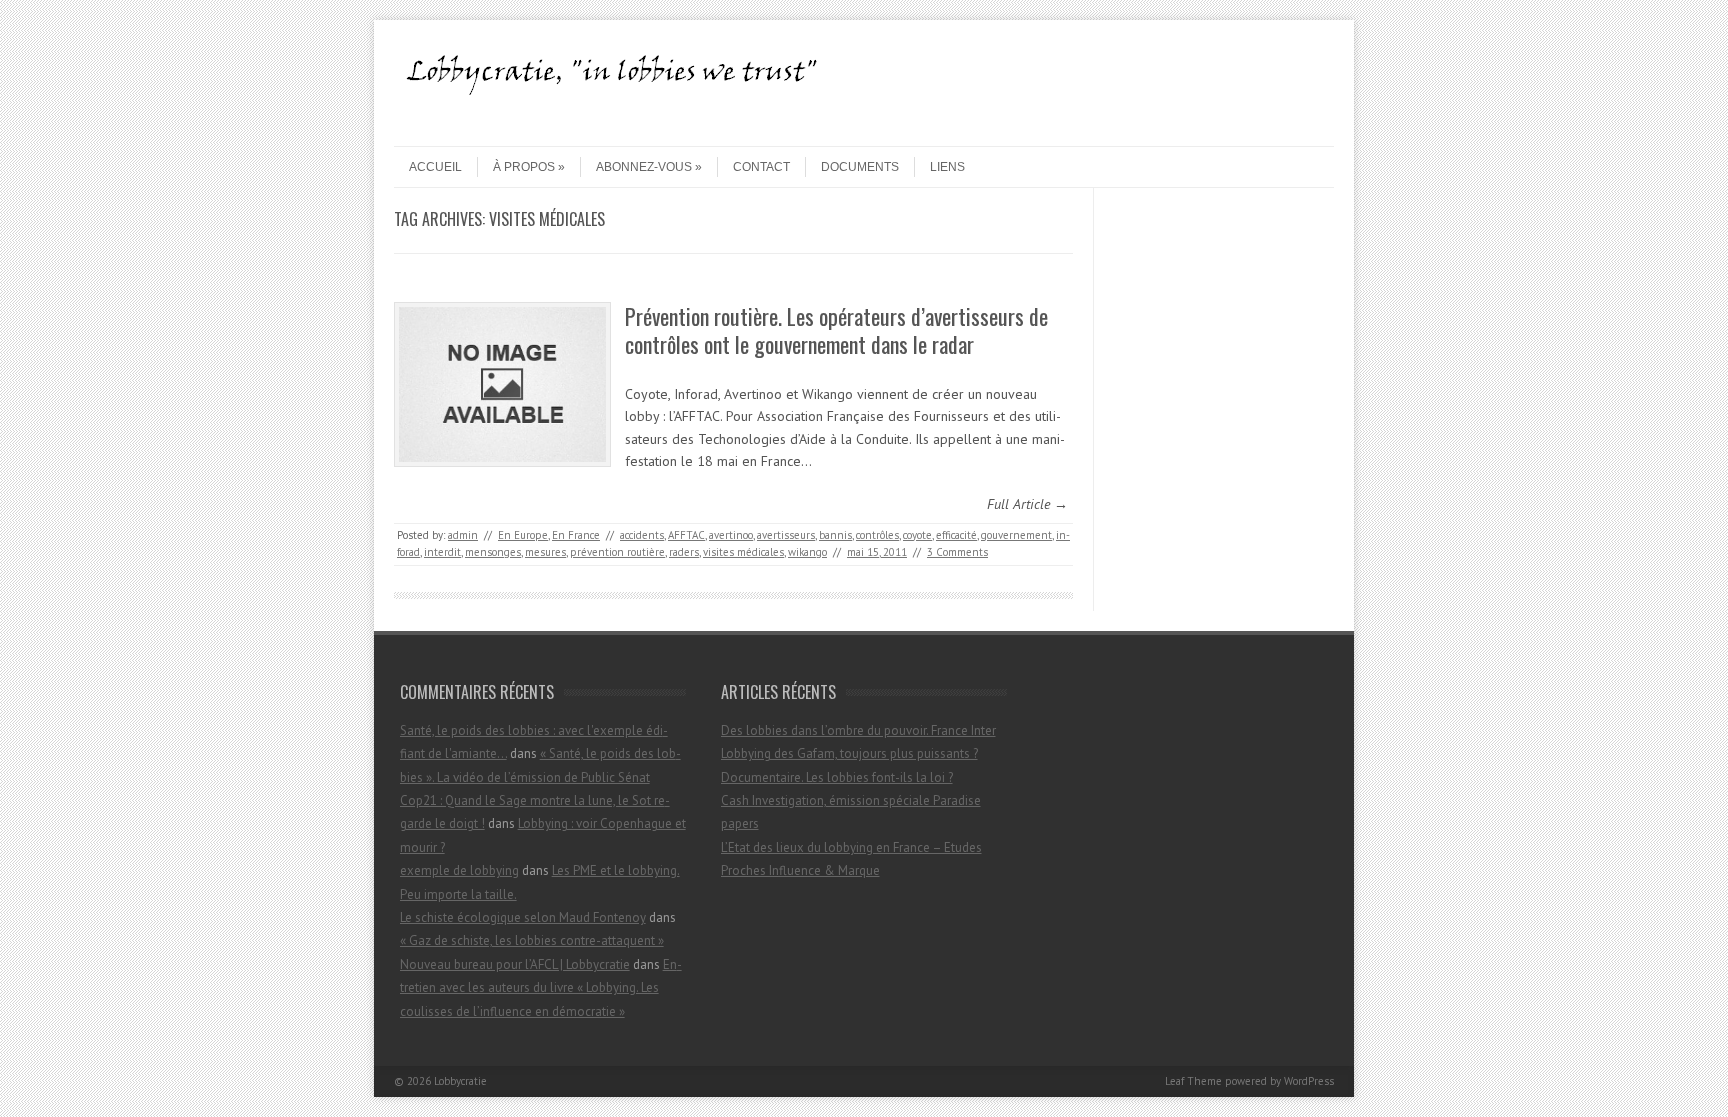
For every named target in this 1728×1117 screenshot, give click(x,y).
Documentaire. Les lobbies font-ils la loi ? (837, 777)
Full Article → (1027, 504)
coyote (917, 535)
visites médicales (743, 552)
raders (684, 552)
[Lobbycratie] (619, 129)
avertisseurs (786, 535)
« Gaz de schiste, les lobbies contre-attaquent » (532, 940)
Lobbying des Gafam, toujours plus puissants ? (849, 753)
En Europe (523, 535)
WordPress (1309, 1081)
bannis (835, 535)
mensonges (493, 552)
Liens (947, 167)
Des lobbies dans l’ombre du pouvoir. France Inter (858, 730)
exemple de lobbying (459, 870)
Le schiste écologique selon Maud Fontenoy (523, 917)
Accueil (435, 167)
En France (576, 535)
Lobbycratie (460, 1081)
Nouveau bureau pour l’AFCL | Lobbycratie (515, 964)
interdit (442, 552)
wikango (807, 552)
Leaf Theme (1193, 1081)
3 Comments (957, 552)
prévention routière (617, 552)
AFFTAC (686, 535)
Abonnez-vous (644, 167)
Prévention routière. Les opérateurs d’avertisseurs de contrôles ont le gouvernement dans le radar (836, 330)
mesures (545, 552)
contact (761, 167)
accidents (642, 535)
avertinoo (731, 535)
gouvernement (1016, 535)
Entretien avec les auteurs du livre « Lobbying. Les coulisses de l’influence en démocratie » (541, 988)
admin (463, 535)
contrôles (877, 535)
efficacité (956, 535)
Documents (860, 167)
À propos (524, 167)
